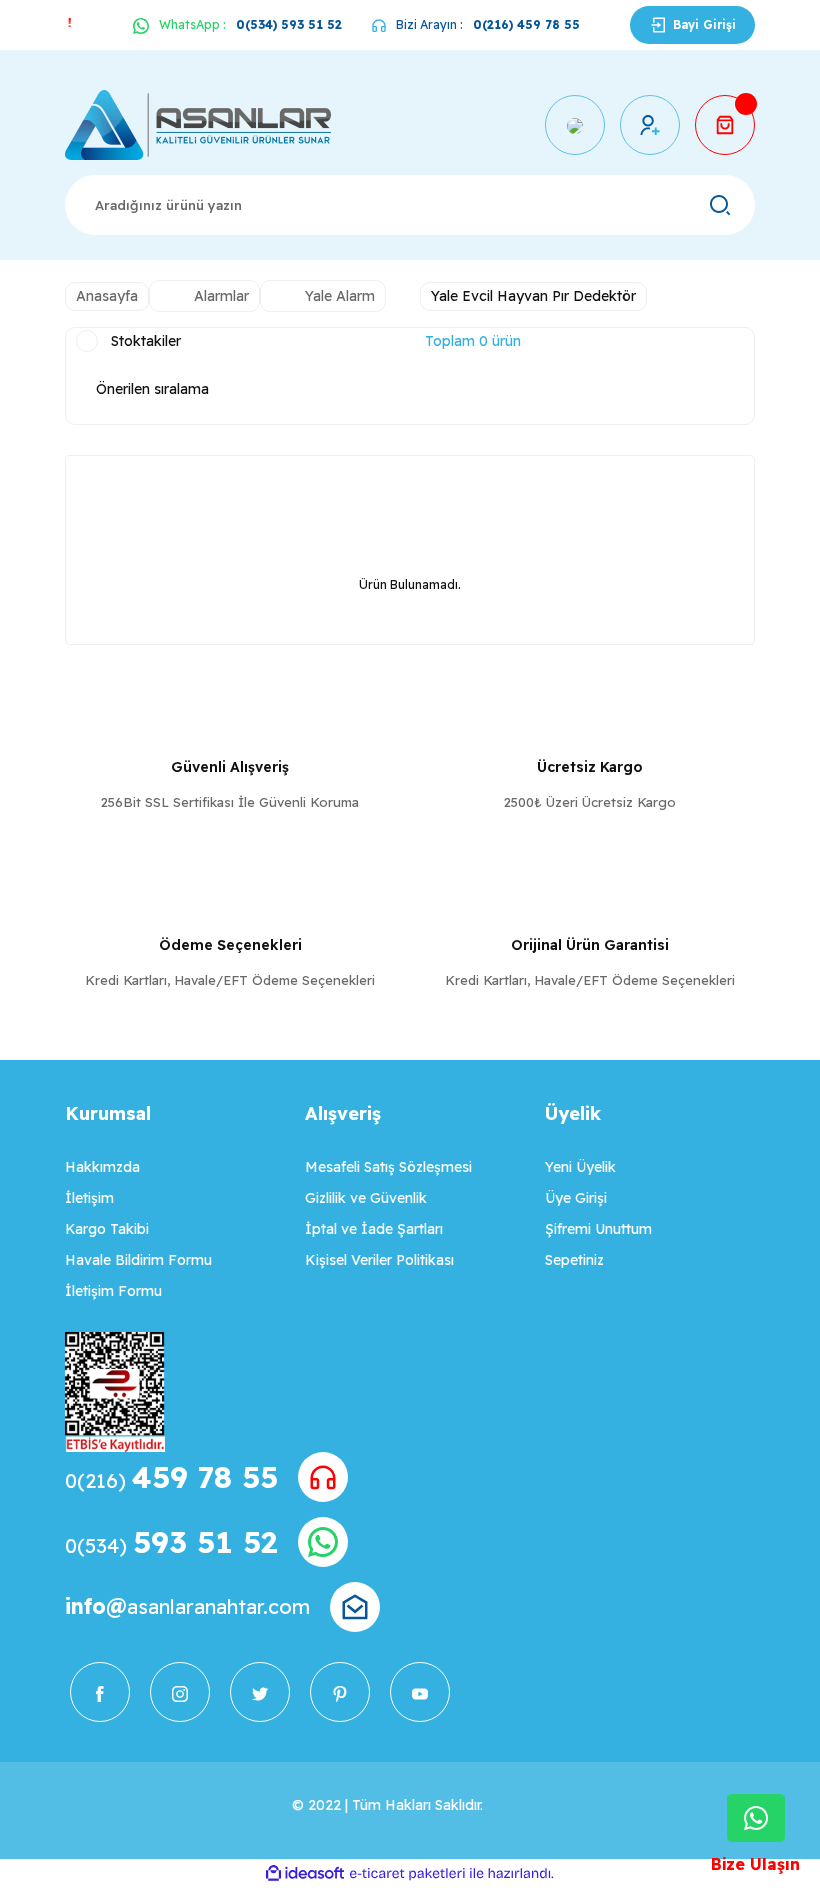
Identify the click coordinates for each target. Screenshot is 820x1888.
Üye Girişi (576, 1198)
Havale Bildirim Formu (138, 1260)
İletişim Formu (113, 1291)
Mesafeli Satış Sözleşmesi (388, 1167)
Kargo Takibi (107, 1229)
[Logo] (198, 125)
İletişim (89, 1198)
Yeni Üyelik (580, 1167)
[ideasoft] (305, 1873)
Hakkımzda (102, 1167)
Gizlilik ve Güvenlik (366, 1198)
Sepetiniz (574, 1260)
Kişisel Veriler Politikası (379, 1260)
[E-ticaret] (407, 1874)
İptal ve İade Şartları (374, 1229)
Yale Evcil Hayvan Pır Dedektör (533, 296)
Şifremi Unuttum (598, 1229)
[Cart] (725, 125)
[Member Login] (650, 125)
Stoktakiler (146, 341)
